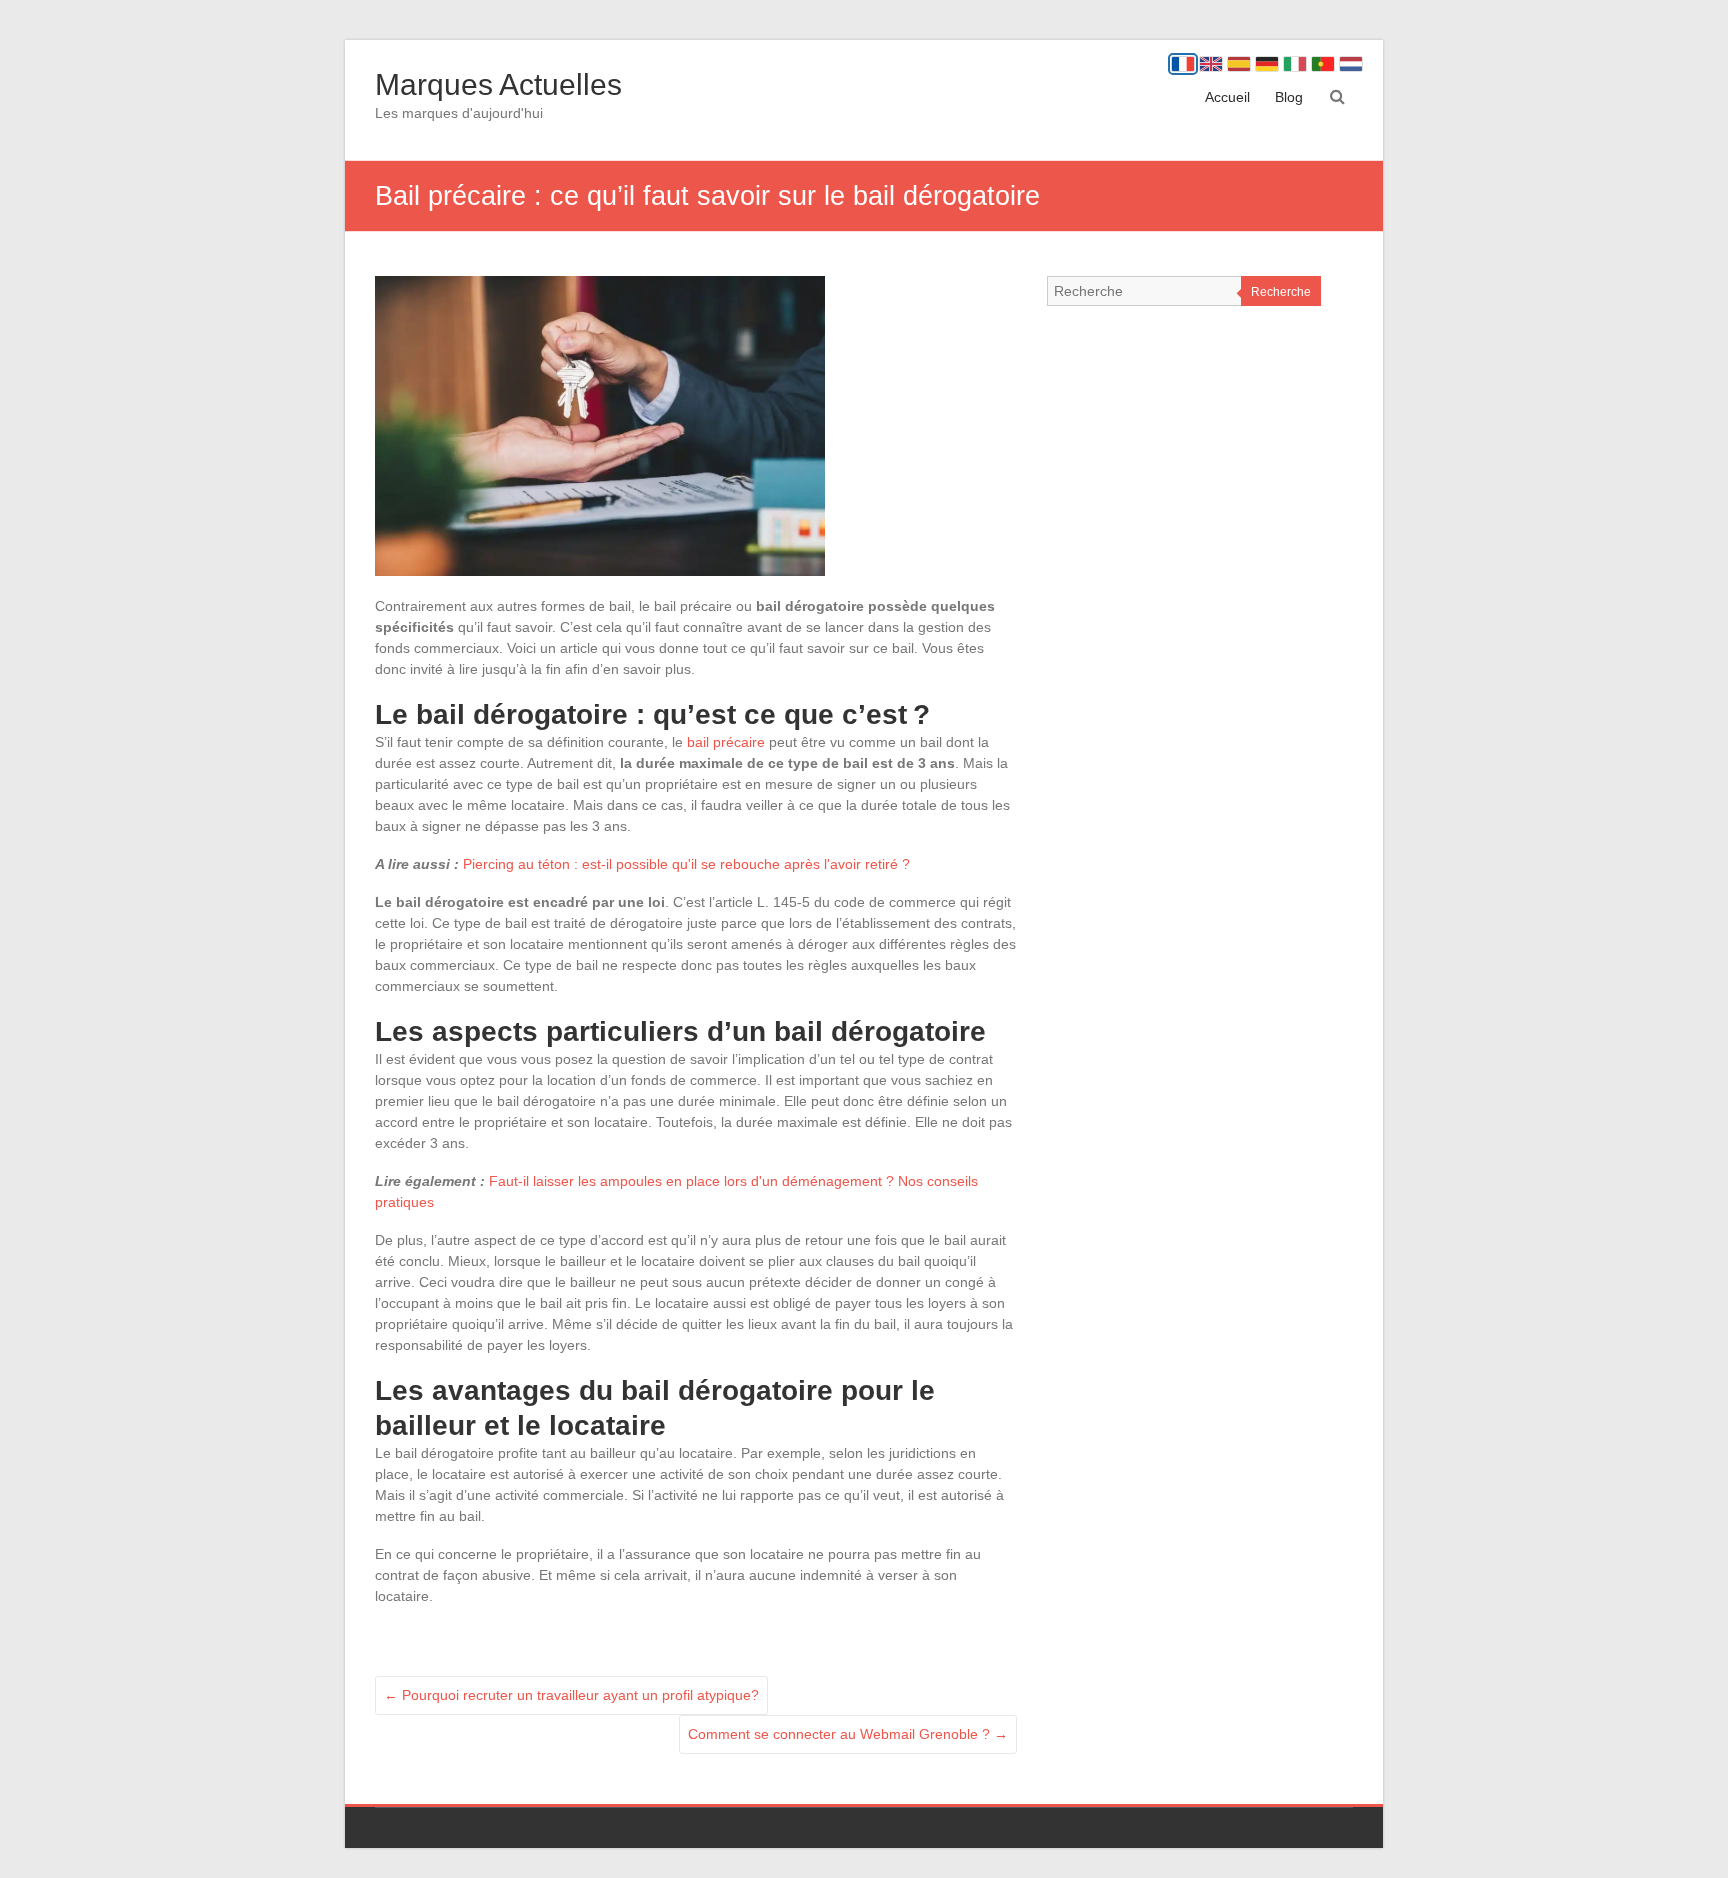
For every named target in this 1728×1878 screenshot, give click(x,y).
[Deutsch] (1267, 64)
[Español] (1239, 64)
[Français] (1183, 64)
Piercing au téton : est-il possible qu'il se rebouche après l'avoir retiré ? (686, 864)
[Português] (1323, 64)
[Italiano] (1295, 64)
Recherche (1281, 292)
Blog (1289, 97)
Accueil (1227, 97)
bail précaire (726, 742)
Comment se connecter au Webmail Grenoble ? (848, 1734)
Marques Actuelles (498, 84)
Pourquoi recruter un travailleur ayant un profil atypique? (571, 1695)
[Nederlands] (1351, 64)
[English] (1211, 64)
